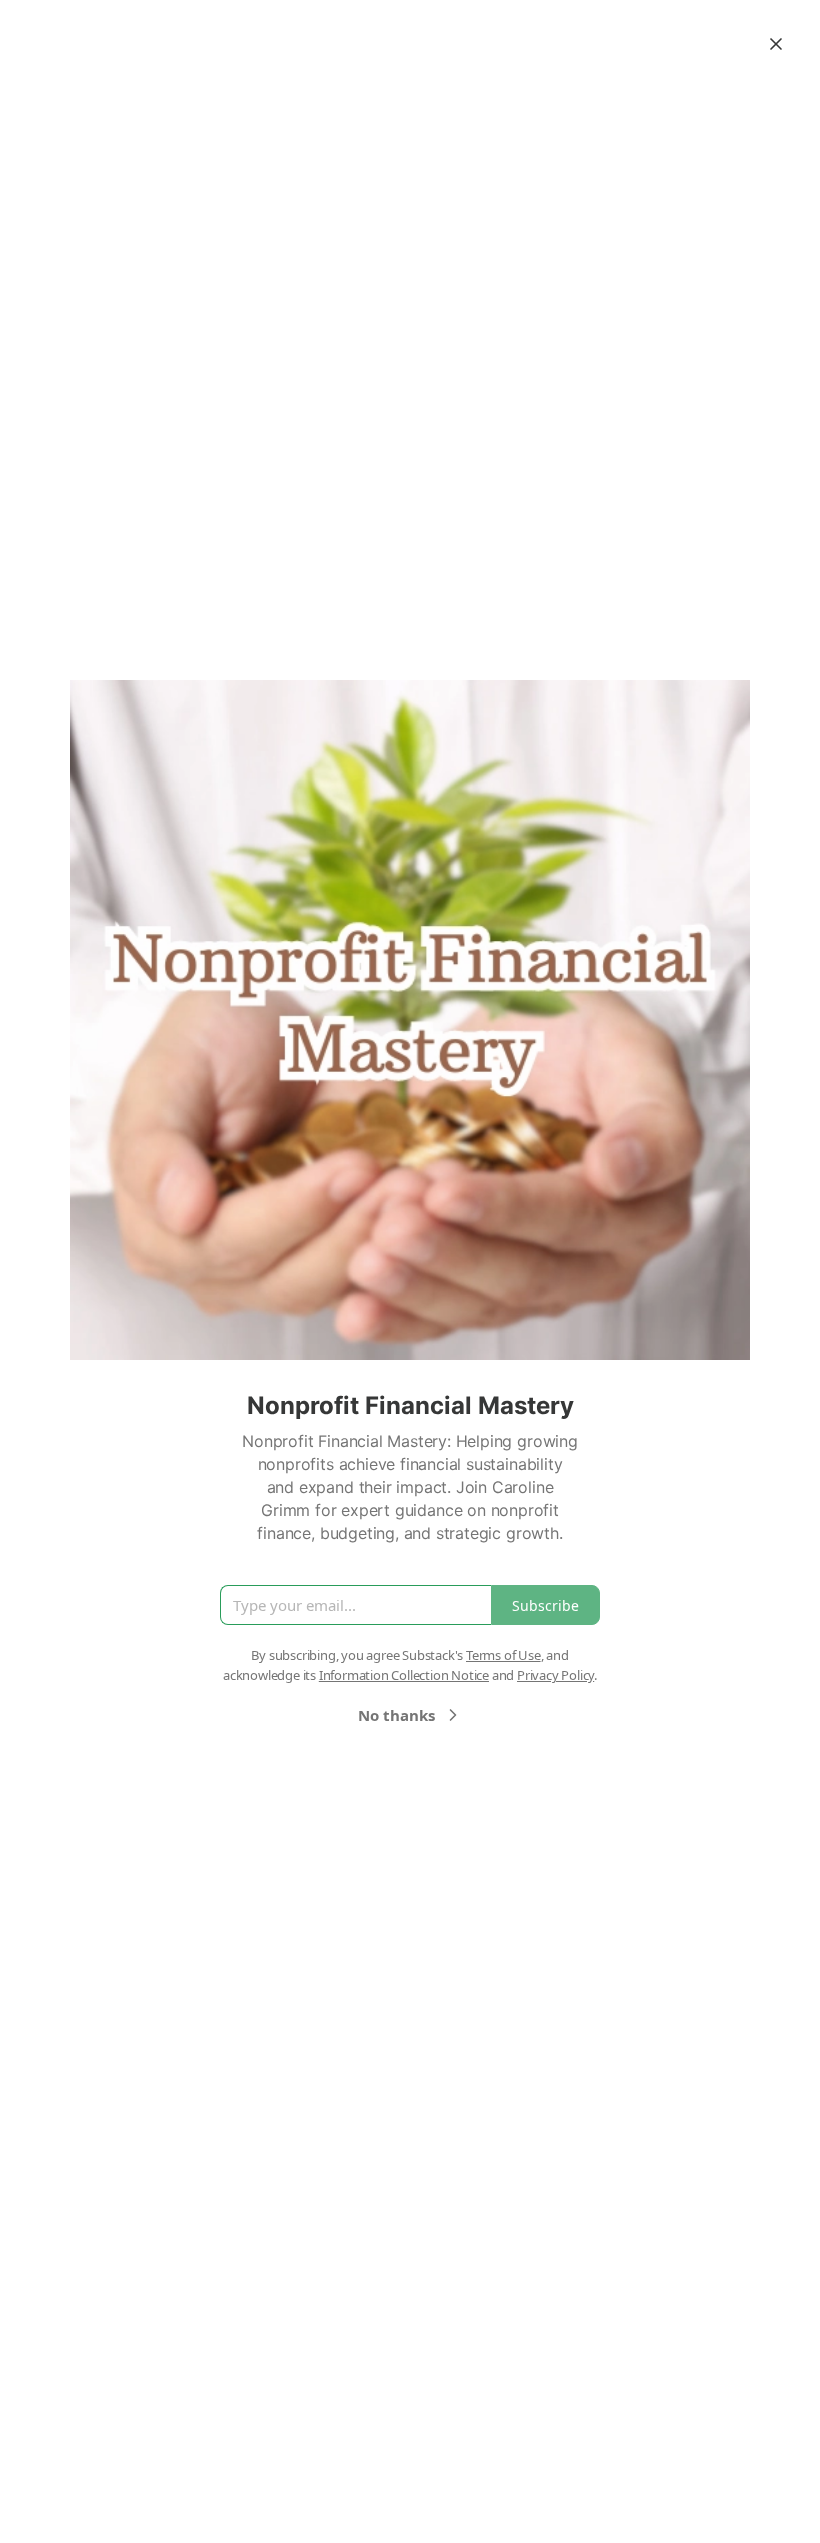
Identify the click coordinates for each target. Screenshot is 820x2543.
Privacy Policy (555, 1675)
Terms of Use (503, 1655)
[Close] (776, 44)
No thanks (396, 1715)
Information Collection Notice (404, 1675)
